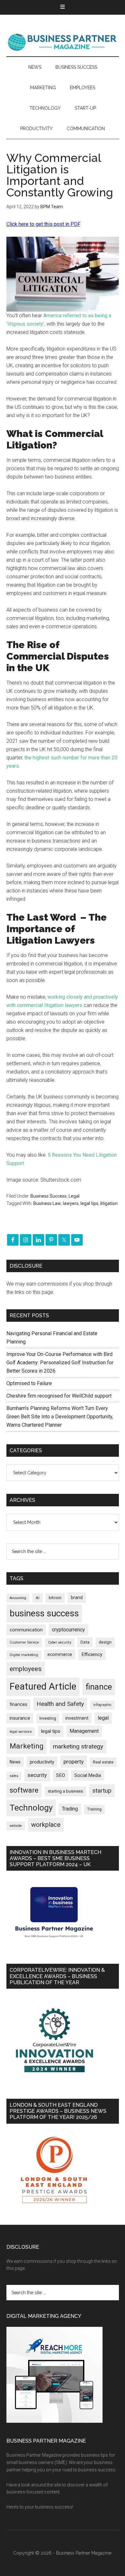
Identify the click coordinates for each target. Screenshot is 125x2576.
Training (94, 1809)
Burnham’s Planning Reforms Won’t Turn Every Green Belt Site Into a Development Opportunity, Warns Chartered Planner (60, 1417)
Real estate (103, 1762)
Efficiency (92, 1654)
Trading (70, 1809)
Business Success (49, 1196)
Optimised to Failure (29, 1383)
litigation (109, 1203)
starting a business (65, 1791)
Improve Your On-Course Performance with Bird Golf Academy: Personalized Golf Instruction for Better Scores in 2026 (60, 1363)
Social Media (88, 1775)
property (74, 1762)
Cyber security (60, 1642)
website (16, 1826)
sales (14, 1776)
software (24, 1790)
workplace (46, 1825)
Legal (74, 1196)
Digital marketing (24, 1655)
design (105, 1642)
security (37, 1775)
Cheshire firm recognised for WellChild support (59, 1396)
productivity (42, 1762)
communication (26, 1630)
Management (84, 1731)
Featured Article (43, 1686)
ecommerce (60, 1654)
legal (103, 1718)
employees (26, 1669)
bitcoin (55, 1598)
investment (77, 1718)
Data (85, 1642)
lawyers (71, 1203)
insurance (20, 1718)
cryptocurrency (68, 1630)
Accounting (18, 1598)
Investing (48, 1718)
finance (99, 1687)
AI (37, 1598)
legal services (21, 1732)
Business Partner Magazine (63, 42)
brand (77, 1597)
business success (44, 1613)
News (15, 1762)
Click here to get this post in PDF (43, 224)
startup (102, 1791)
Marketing (27, 1746)
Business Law (47, 1203)
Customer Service (24, 1642)
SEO (61, 1775)
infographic (102, 1705)
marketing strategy (78, 1746)
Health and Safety (60, 1704)
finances (18, 1704)
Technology (31, 1808)
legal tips (89, 1203)
